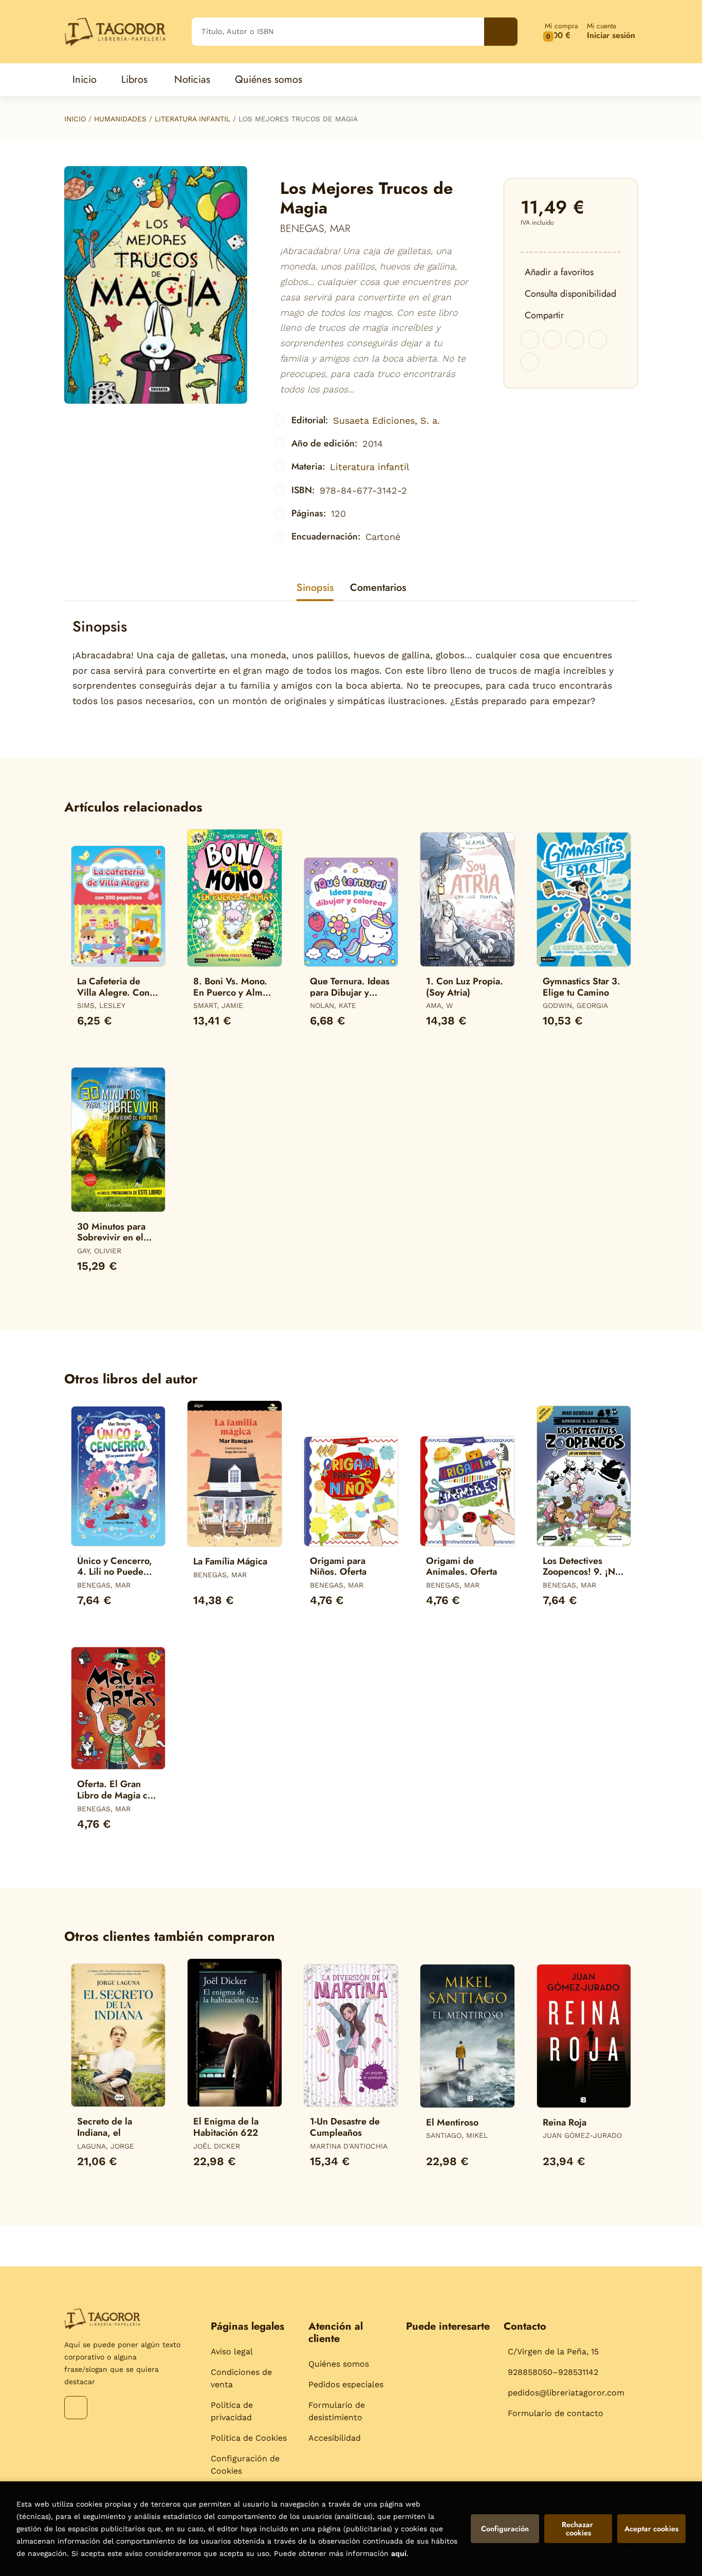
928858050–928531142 (553, 2372)
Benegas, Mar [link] (315, 229)
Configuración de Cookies (245, 2465)
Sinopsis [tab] (315, 588)
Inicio (75, 119)
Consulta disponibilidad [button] (570, 294)
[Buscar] (501, 32)
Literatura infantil (192, 119)
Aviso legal (232, 2352)
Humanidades (120, 119)
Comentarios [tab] (378, 588)
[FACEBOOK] (76, 2408)
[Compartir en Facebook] (530, 339)
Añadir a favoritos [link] (559, 272)
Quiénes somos (339, 2364)
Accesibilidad (335, 2438)
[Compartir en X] (552, 339)
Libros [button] (134, 79)
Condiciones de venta (241, 2378)
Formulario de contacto (556, 2413)
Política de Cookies (249, 2438)
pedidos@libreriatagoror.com (566, 2393)
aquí (399, 2553)
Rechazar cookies (578, 2529)
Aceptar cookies (651, 2529)
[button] (561, 32)
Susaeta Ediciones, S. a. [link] (386, 420)
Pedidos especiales (346, 2384)
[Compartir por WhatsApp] (575, 339)
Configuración (505, 2529)
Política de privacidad (232, 2411)
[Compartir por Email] (598, 339)
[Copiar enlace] (530, 362)
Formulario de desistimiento (337, 2411)
